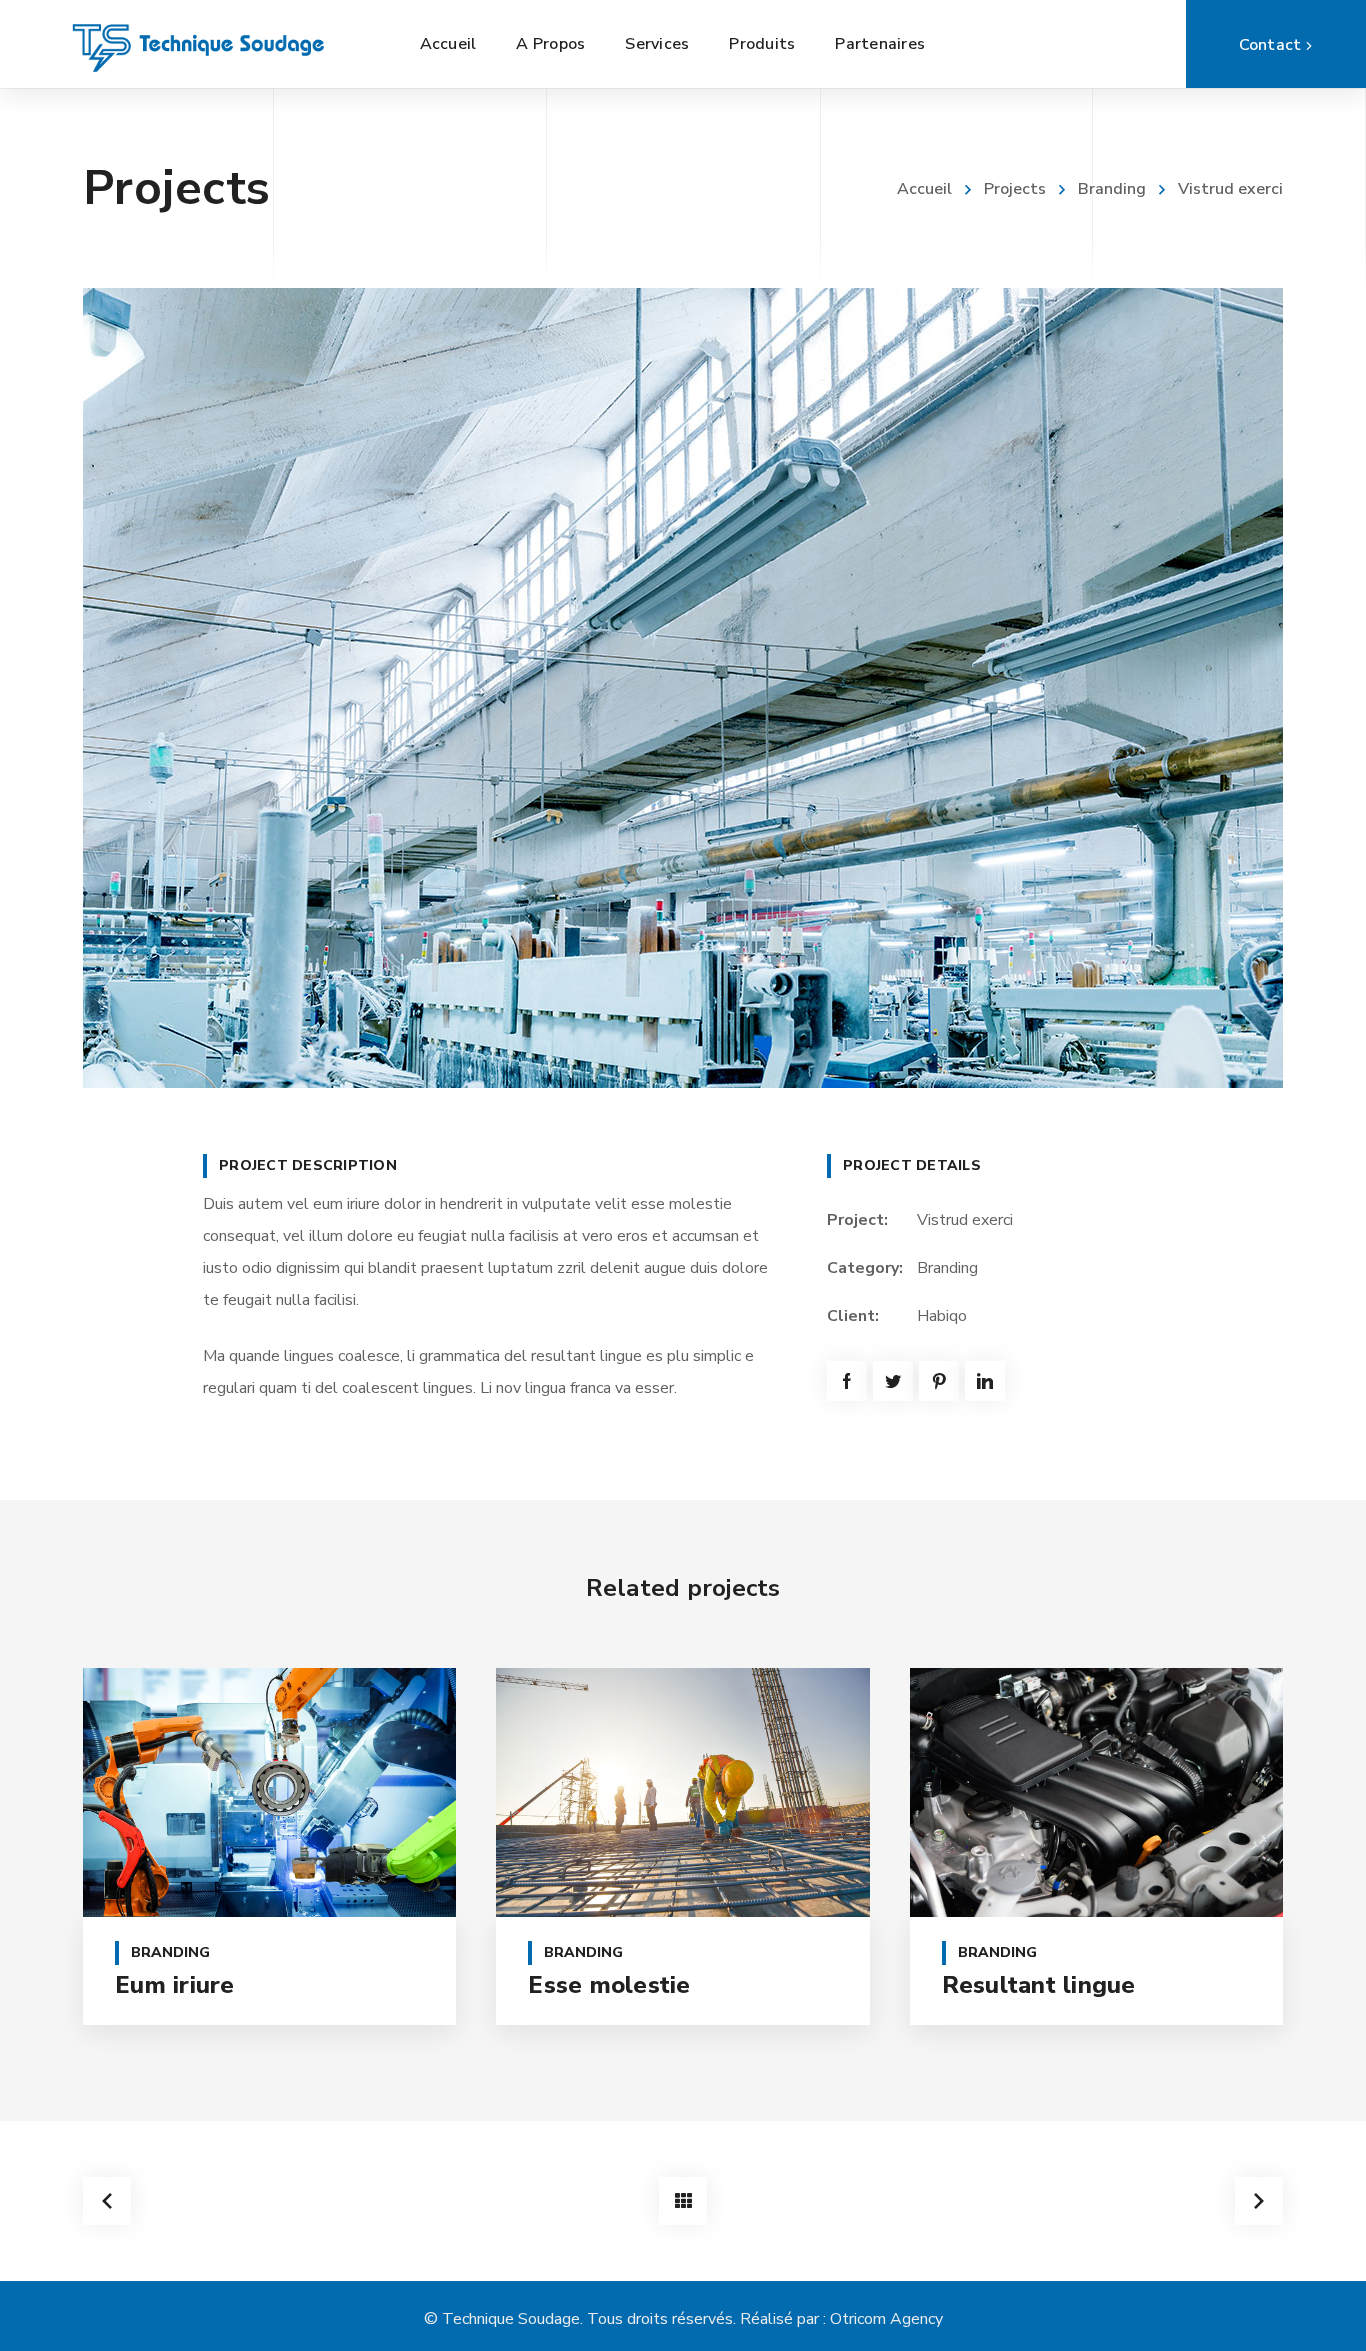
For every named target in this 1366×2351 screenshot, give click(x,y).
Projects (1015, 189)
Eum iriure (175, 1985)
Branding (1112, 189)
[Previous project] (107, 2201)
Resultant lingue (1039, 1985)
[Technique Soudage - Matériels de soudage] (200, 44)
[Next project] (1259, 2201)
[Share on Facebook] (847, 1381)
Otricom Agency (886, 2319)
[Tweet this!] (893, 1381)
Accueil (924, 189)
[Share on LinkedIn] (985, 1381)
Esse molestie (609, 1985)
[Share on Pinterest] (939, 1381)
